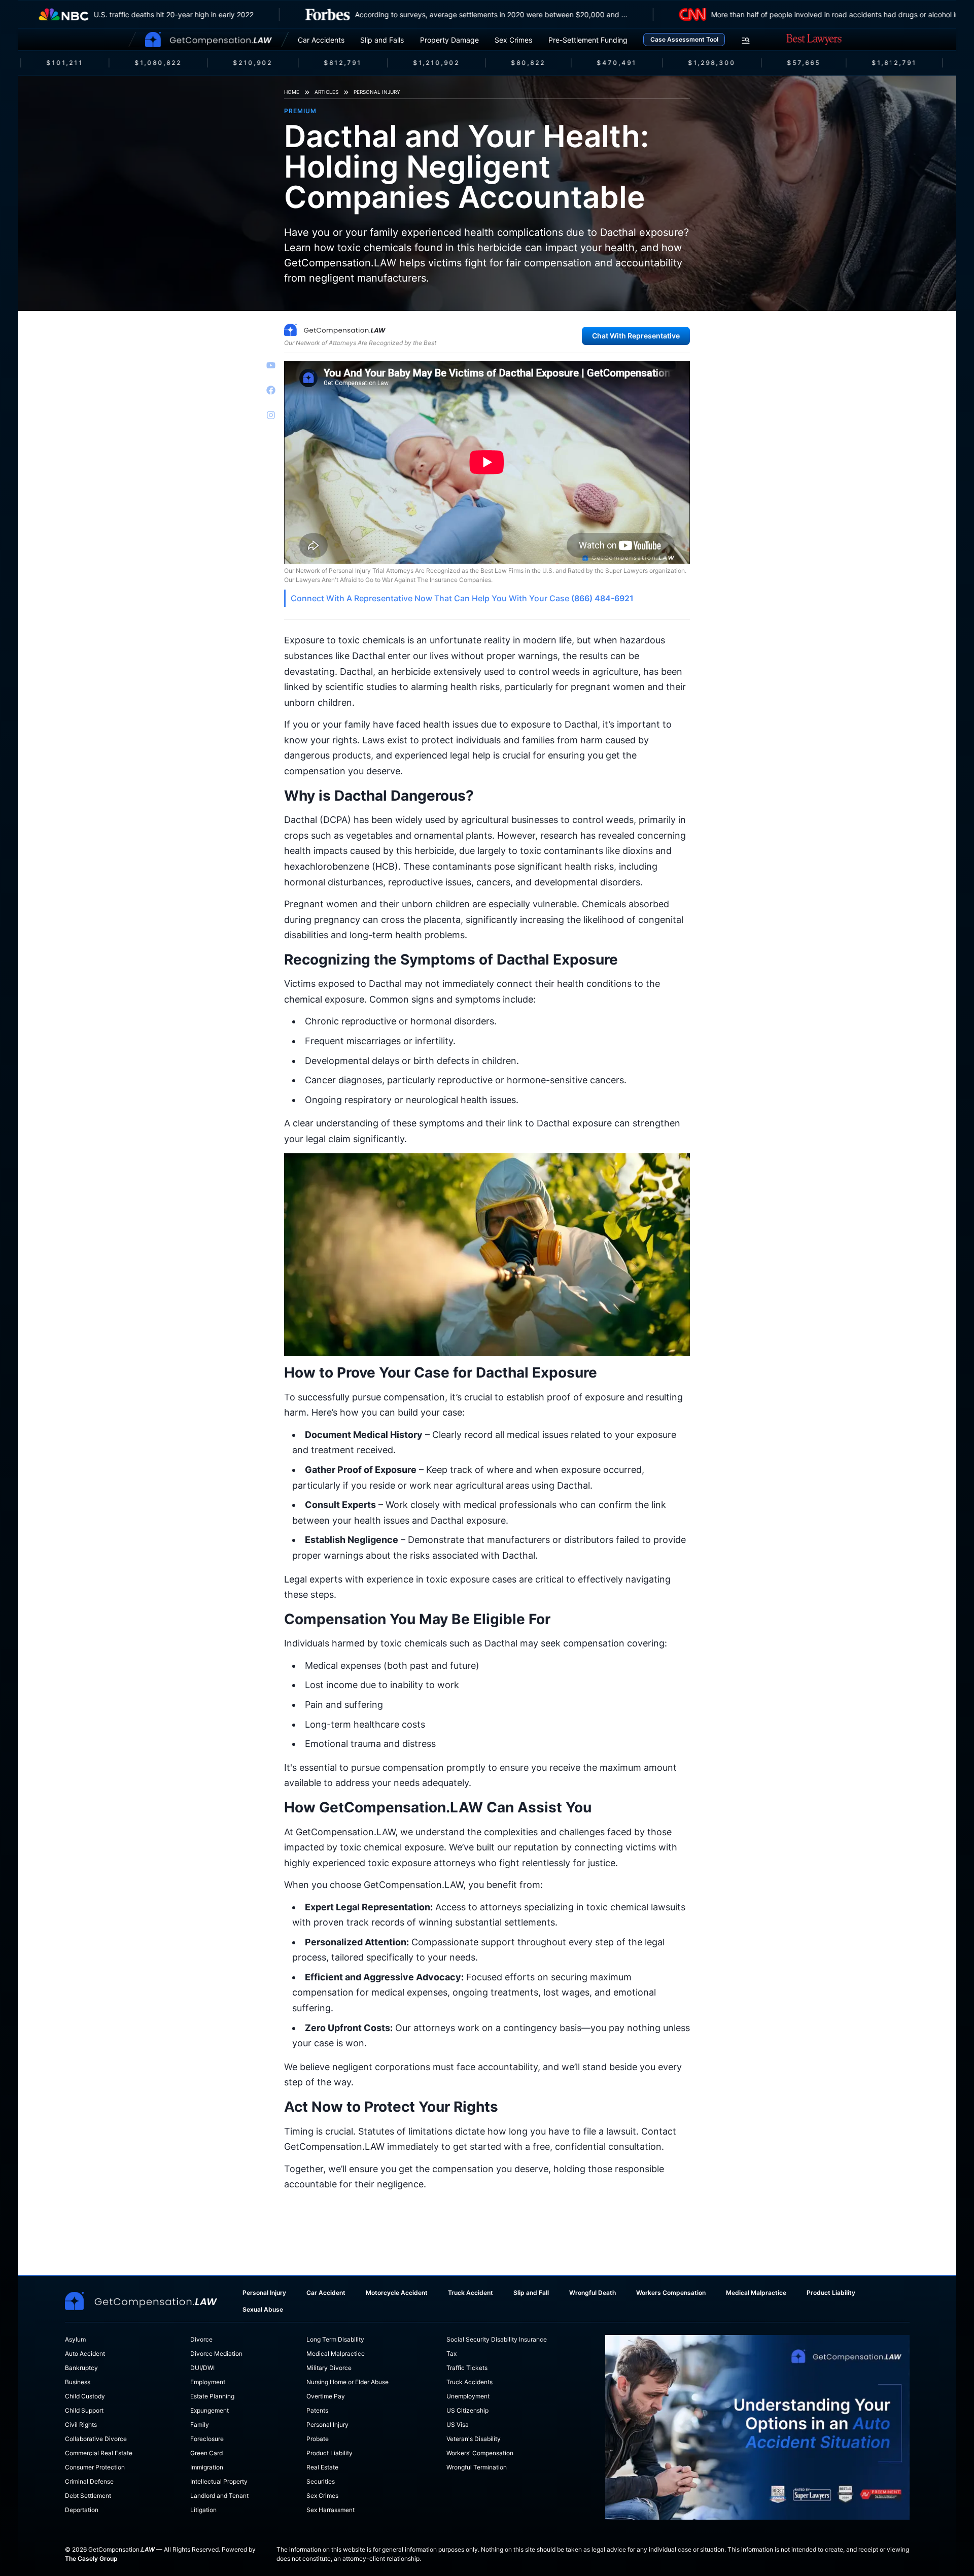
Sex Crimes (513, 40)
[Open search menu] (746, 41)
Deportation (82, 2510)
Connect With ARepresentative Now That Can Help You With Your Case (462, 598)
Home (292, 92)
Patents (317, 2410)
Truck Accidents (469, 2382)
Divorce (201, 2339)
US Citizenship (467, 2410)
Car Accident (326, 2293)
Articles (326, 92)
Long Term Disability (335, 2339)
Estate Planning (212, 2396)
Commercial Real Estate (99, 2453)
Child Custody (85, 2396)
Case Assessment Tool (684, 39)
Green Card (206, 2453)
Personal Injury (377, 92)
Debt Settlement (88, 2496)
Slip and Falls (382, 40)
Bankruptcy (81, 2368)
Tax (451, 2354)
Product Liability (831, 2293)
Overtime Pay (326, 2396)
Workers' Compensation (480, 2453)
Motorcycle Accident (397, 2293)
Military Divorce (329, 2368)
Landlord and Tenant (219, 2496)
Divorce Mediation (216, 2354)
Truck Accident (471, 2293)
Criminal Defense (89, 2481)
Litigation (203, 2510)
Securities (321, 2481)
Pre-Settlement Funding (588, 40)
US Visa (458, 2425)
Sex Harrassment (331, 2510)
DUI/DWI (202, 2368)
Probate (318, 2439)
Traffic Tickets (467, 2368)
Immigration (207, 2467)
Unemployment (468, 2396)
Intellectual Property (219, 2481)
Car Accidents (321, 40)
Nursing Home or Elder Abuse (347, 2382)
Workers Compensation (671, 2293)
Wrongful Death (593, 2293)
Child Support (84, 2410)
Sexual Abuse (263, 2309)
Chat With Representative (636, 336)
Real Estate (322, 2467)
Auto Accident (85, 2354)
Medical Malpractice (756, 2293)
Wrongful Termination (477, 2467)
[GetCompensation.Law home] (208, 40)
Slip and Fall (531, 2293)
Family (200, 2425)
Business (78, 2382)
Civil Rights (81, 2425)
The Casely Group (91, 2558)
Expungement (210, 2410)
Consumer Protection (95, 2467)
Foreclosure (207, 2439)
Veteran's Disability (474, 2439)
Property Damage (449, 40)
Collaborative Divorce (96, 2439)
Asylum (75, 2339)
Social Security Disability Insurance (497, 2339)
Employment (208, 2382)
